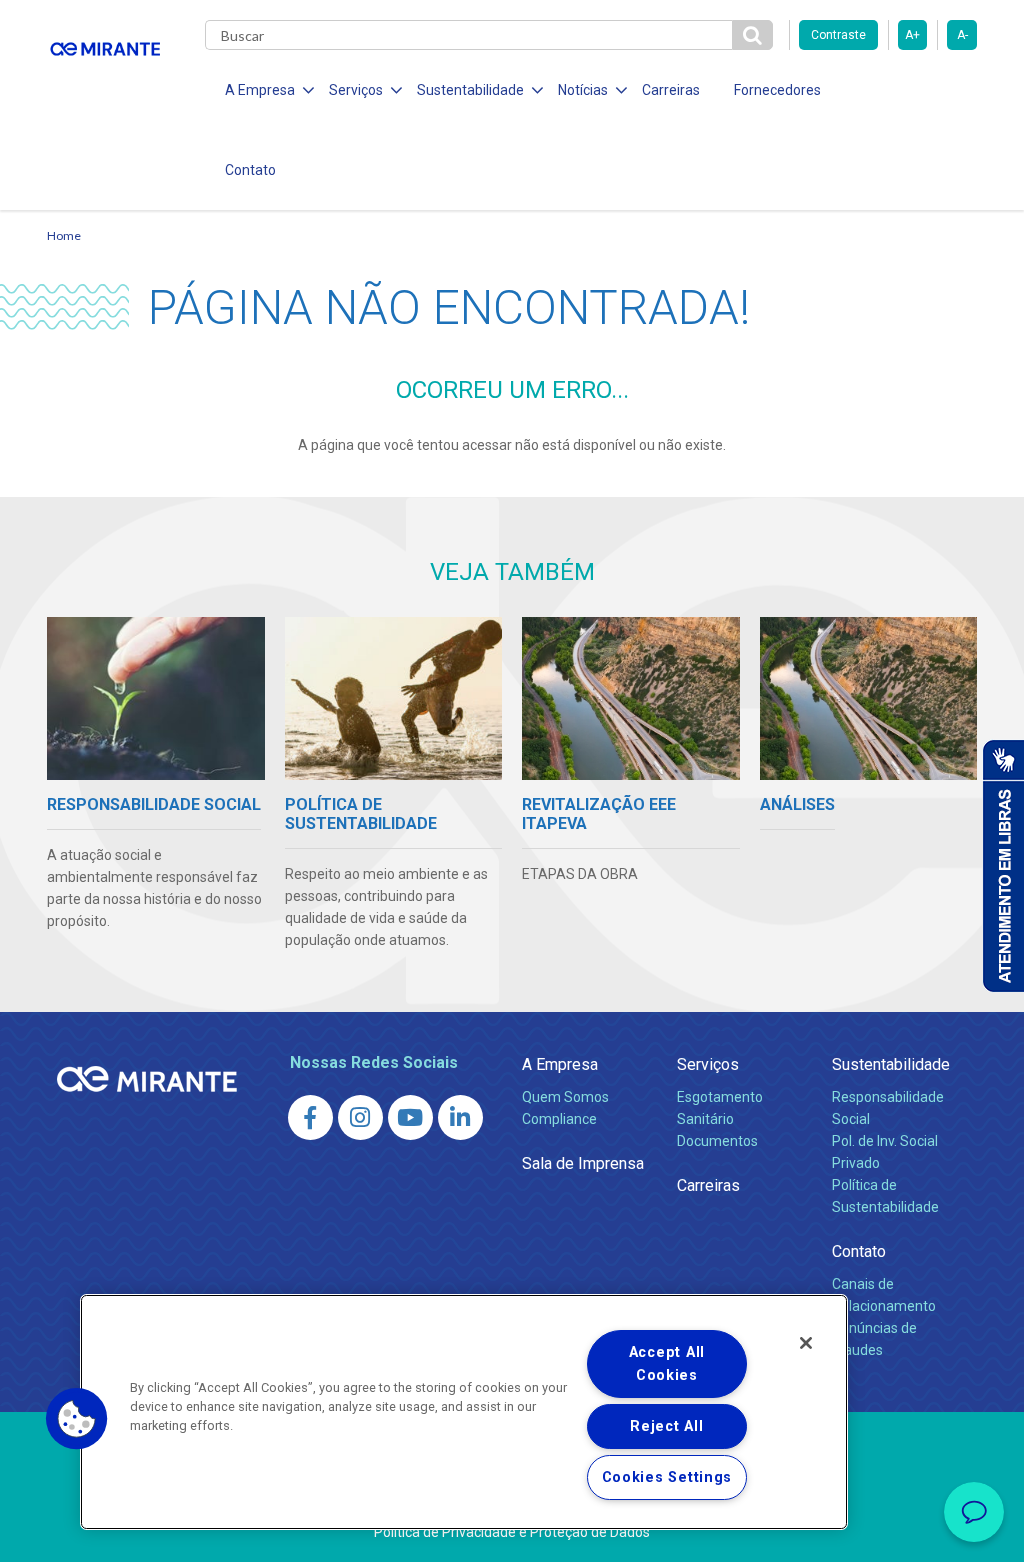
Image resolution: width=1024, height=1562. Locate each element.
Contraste (838, 35)
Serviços (708, 1064)
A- (962, 35)
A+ (912, 35)
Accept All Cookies (667, 1364)
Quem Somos (565, 1097)
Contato (250, 170)
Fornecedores (777, 90)
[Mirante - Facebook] (310, 1117)
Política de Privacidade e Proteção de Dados (512, 1532)
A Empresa (560, 1064)
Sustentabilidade (891, 1064)
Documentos (717, 1141)
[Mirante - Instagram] (360, 1117)
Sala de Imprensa (583, 1163)
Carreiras (671, 90)
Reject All (666, 1426)
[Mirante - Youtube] (410, 1117)
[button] (77, 1419)
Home (64, 235)
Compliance (559, 1119)
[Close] (806, 1343)
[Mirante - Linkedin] (460, 1117)
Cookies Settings (667, 1477)
